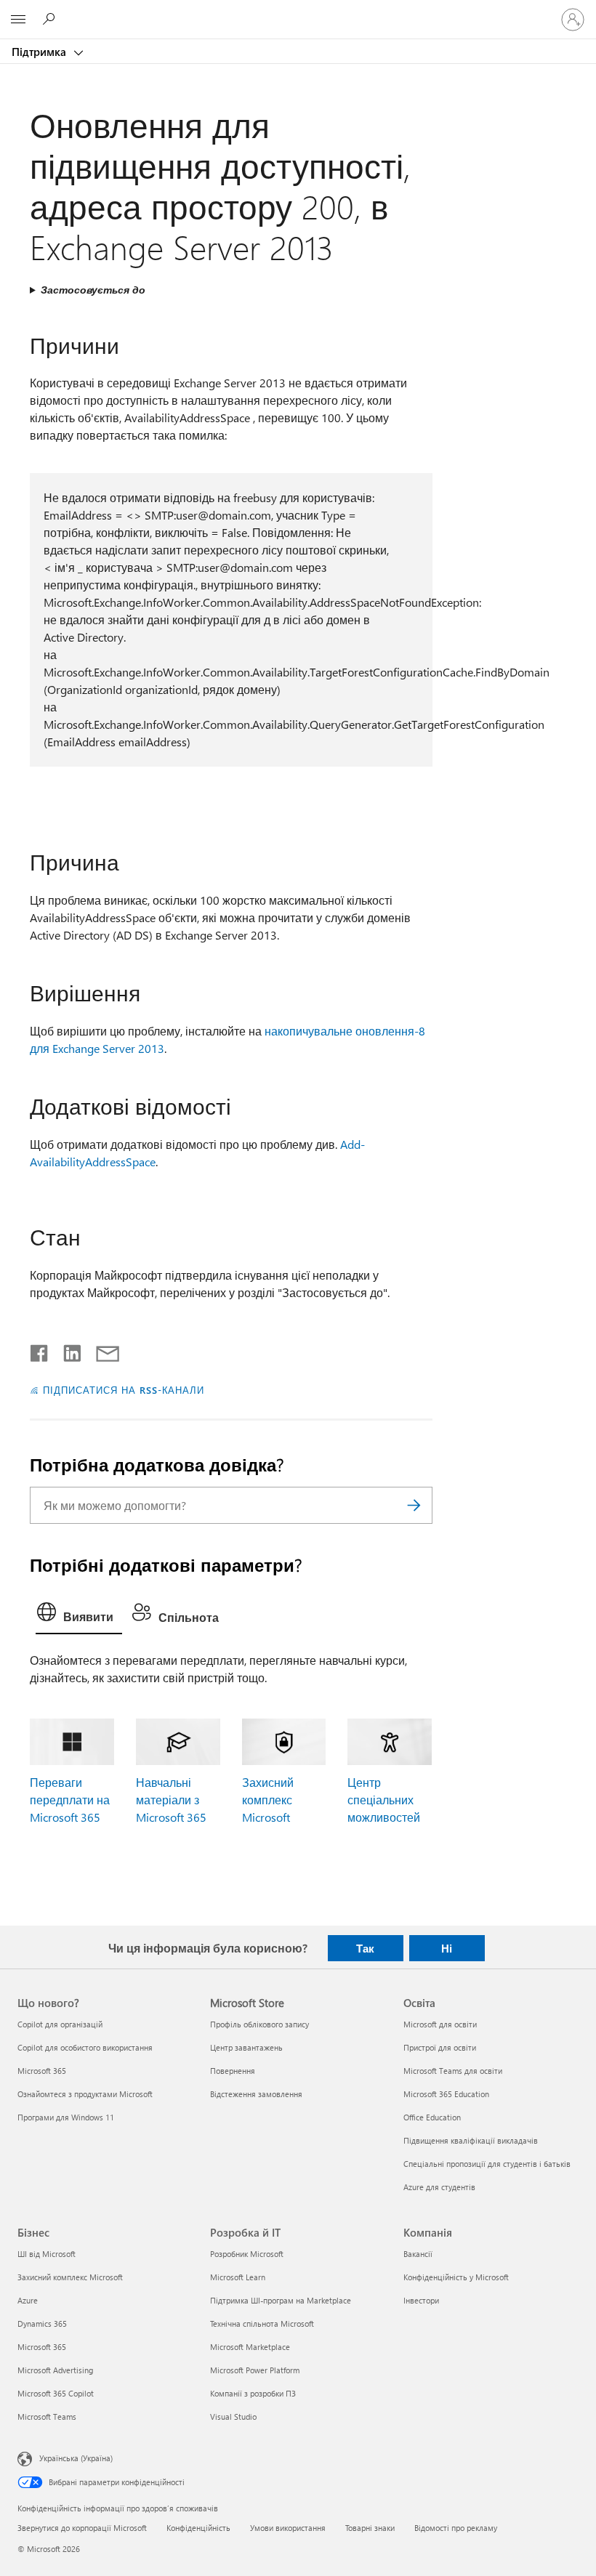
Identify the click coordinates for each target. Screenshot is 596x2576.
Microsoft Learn (238, 2277)
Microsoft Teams (47, 2416)
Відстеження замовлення (256, 2094)
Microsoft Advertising (55, 2370)
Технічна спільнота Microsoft (262, 2323)
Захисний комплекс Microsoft (268, 1800)
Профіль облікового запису (259, 2024)
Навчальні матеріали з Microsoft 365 (171, 1800)
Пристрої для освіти (440, 2047)
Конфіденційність (198, 2528)
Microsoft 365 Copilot (56, 2393)
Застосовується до (93, 290)
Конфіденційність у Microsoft (456, 2277)
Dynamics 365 (42, 2323)
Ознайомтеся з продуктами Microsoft (85, 2094)
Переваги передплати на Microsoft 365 (70, 1800)
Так (365, 1948)
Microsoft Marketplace (250, 2347)
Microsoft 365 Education (446, 2094)
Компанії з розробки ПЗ (253, 2393)
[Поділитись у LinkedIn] (67, 1350)
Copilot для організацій (60, 2024)
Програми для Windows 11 (66, 2117)
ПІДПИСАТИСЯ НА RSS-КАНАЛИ (124, 1390)
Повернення (233, 2071)
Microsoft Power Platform (255, 2370)
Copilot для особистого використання (85, 2047)
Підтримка (40, 52)
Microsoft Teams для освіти (453, 2071)
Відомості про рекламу (456, 2528)
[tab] (79, 1615)
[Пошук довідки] (51, 19)
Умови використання (288, 2528)
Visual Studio (233, 2416)
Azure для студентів (439, 2187)
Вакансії (418, 2254)
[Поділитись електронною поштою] (101, 1350)
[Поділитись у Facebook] (40, 1350)
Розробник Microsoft (247, 2254)
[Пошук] (414, 1505)
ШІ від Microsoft (47, 2254)
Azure (28, 2300)
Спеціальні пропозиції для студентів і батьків (487, 2164)
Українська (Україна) (76, 2458)
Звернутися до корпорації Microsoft (82, 2528)
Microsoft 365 (42, 2071)
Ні (447, 1948)
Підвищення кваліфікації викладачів (471, 2140)
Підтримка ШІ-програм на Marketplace (281, 2300)
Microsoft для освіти (440, 2024)
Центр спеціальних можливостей (384, 1800)
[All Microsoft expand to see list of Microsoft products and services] (18, 20)
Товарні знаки (370, 2528)
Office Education (432, 2117)
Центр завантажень (246, 2047)
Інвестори (421, 2300)
